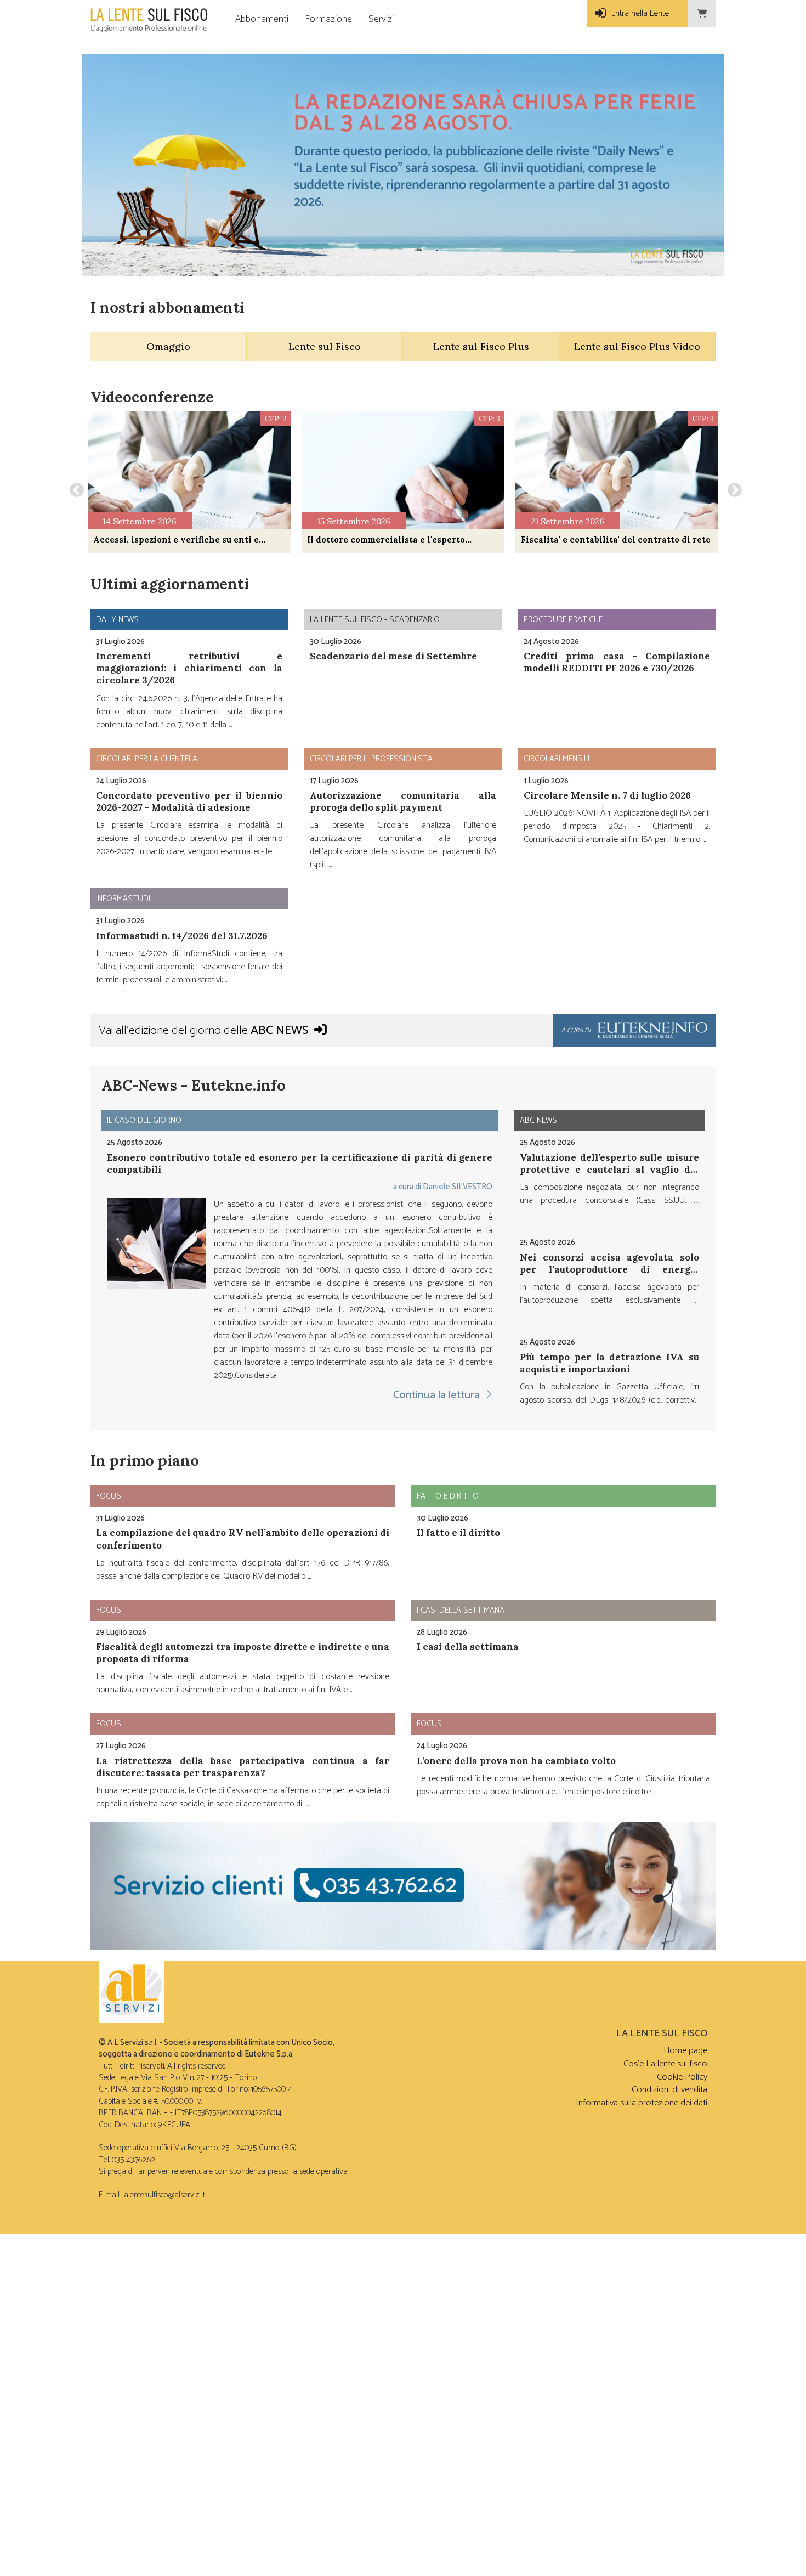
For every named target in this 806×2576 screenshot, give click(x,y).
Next (732, 488)
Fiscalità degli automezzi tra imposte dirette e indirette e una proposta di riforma (243, 1653)
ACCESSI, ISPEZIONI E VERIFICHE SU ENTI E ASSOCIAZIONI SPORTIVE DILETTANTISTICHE (176, 540)
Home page (685, 2051)
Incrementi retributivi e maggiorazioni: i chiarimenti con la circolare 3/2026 (189, 668)
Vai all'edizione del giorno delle (204, 1031)
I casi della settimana (468, 1647)
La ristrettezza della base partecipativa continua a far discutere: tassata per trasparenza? (243, 1767)
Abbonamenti (262, 19)
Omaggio (168, 346)
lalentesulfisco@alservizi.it (164, 2195)
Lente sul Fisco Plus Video (637, 346)
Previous (74, 488)
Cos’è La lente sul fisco (665, 2064)
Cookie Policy (682, 2077)
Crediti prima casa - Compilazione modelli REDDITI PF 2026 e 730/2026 (617, 662)
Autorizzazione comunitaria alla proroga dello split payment (403, 801)
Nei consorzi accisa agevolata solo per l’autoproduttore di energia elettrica (609, 1269)
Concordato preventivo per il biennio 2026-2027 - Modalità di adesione (189, 801)
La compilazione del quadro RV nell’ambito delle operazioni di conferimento (243, 1539)
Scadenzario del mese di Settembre (393, 656)
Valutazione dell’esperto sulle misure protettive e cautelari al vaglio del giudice (609, 1170)
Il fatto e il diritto (458, 1533)
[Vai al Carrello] (702, 13)
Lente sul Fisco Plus (481, 346)
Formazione (328, 19)
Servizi (381, 19)
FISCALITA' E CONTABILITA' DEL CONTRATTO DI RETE (616, 540)
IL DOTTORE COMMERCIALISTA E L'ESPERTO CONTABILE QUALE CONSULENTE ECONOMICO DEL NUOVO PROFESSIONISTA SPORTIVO (398, 540)
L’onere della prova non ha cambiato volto (516, 1761)
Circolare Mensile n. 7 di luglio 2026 (607, 795)
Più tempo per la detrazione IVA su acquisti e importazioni (609, 1363)
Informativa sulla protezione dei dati (642, 2103)
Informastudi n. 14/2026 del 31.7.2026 (182, 936)
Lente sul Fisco (325, 346)
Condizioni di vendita (669, 2090)
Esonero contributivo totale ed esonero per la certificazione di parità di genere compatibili (300, 1163)
